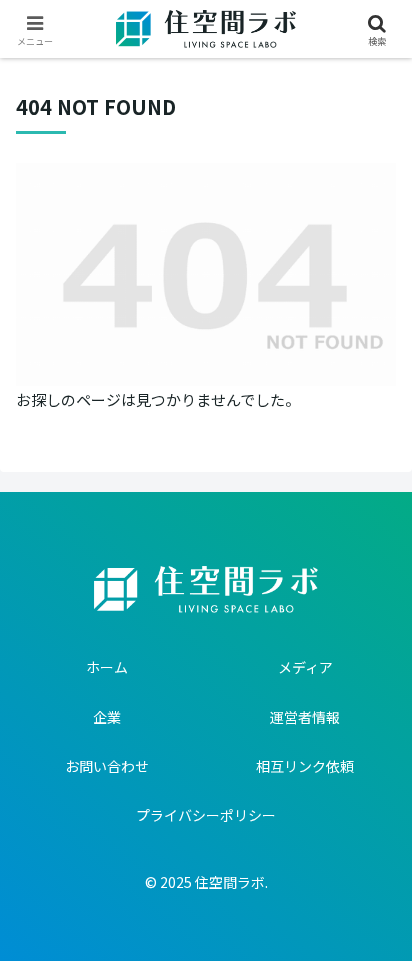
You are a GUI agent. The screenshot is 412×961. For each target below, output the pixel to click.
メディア (305, 667)
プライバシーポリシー (206, 815)
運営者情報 (305, 717)
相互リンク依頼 (305, 766)
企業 (107, 717)
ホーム (107, 667)
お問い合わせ (107, 766)
